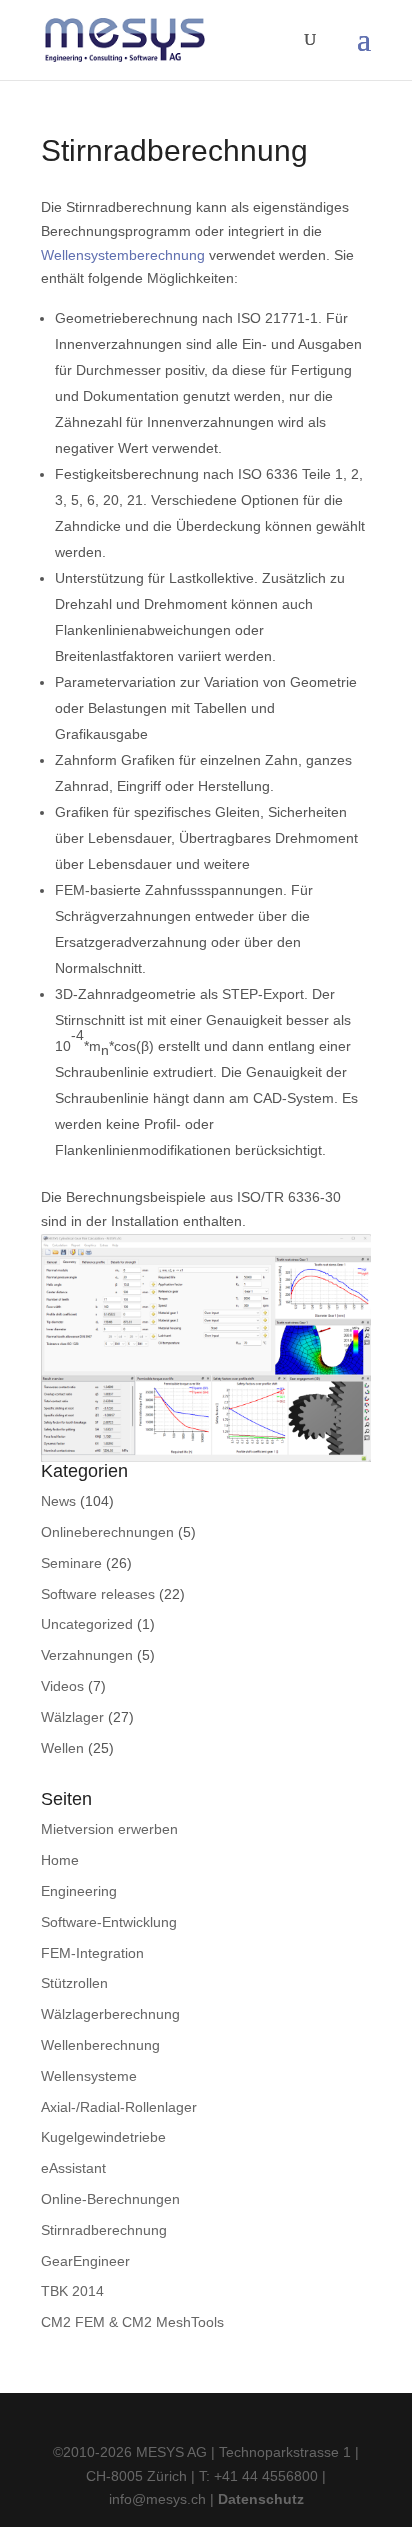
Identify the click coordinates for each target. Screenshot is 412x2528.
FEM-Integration (92, 1953)
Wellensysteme (89, 2076)
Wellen (62, 1748)
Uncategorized (87, 1624)
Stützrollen (74, 1983)
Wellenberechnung (100, 2045)
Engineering (79, 1891)
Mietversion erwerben (109, 1829)
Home (60, 1860)
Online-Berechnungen (110, 2199)
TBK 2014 (72, 2291)
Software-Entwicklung (109, 1922)
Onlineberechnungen (107, 1532)
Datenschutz (261, 2499)
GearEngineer (85, 2261)
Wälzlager (72, 1717)
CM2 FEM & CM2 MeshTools (132, 2322)
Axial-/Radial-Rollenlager (119, 2107)
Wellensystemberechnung (123, 255)
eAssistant (73, 2168)
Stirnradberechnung (104, 2230)
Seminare (71, 1563)
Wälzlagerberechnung (110, 2014)
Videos (62, 1686)
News (58, 1501)
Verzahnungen (87, 1655)
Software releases (98, 1594)
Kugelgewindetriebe (103, 2137)
